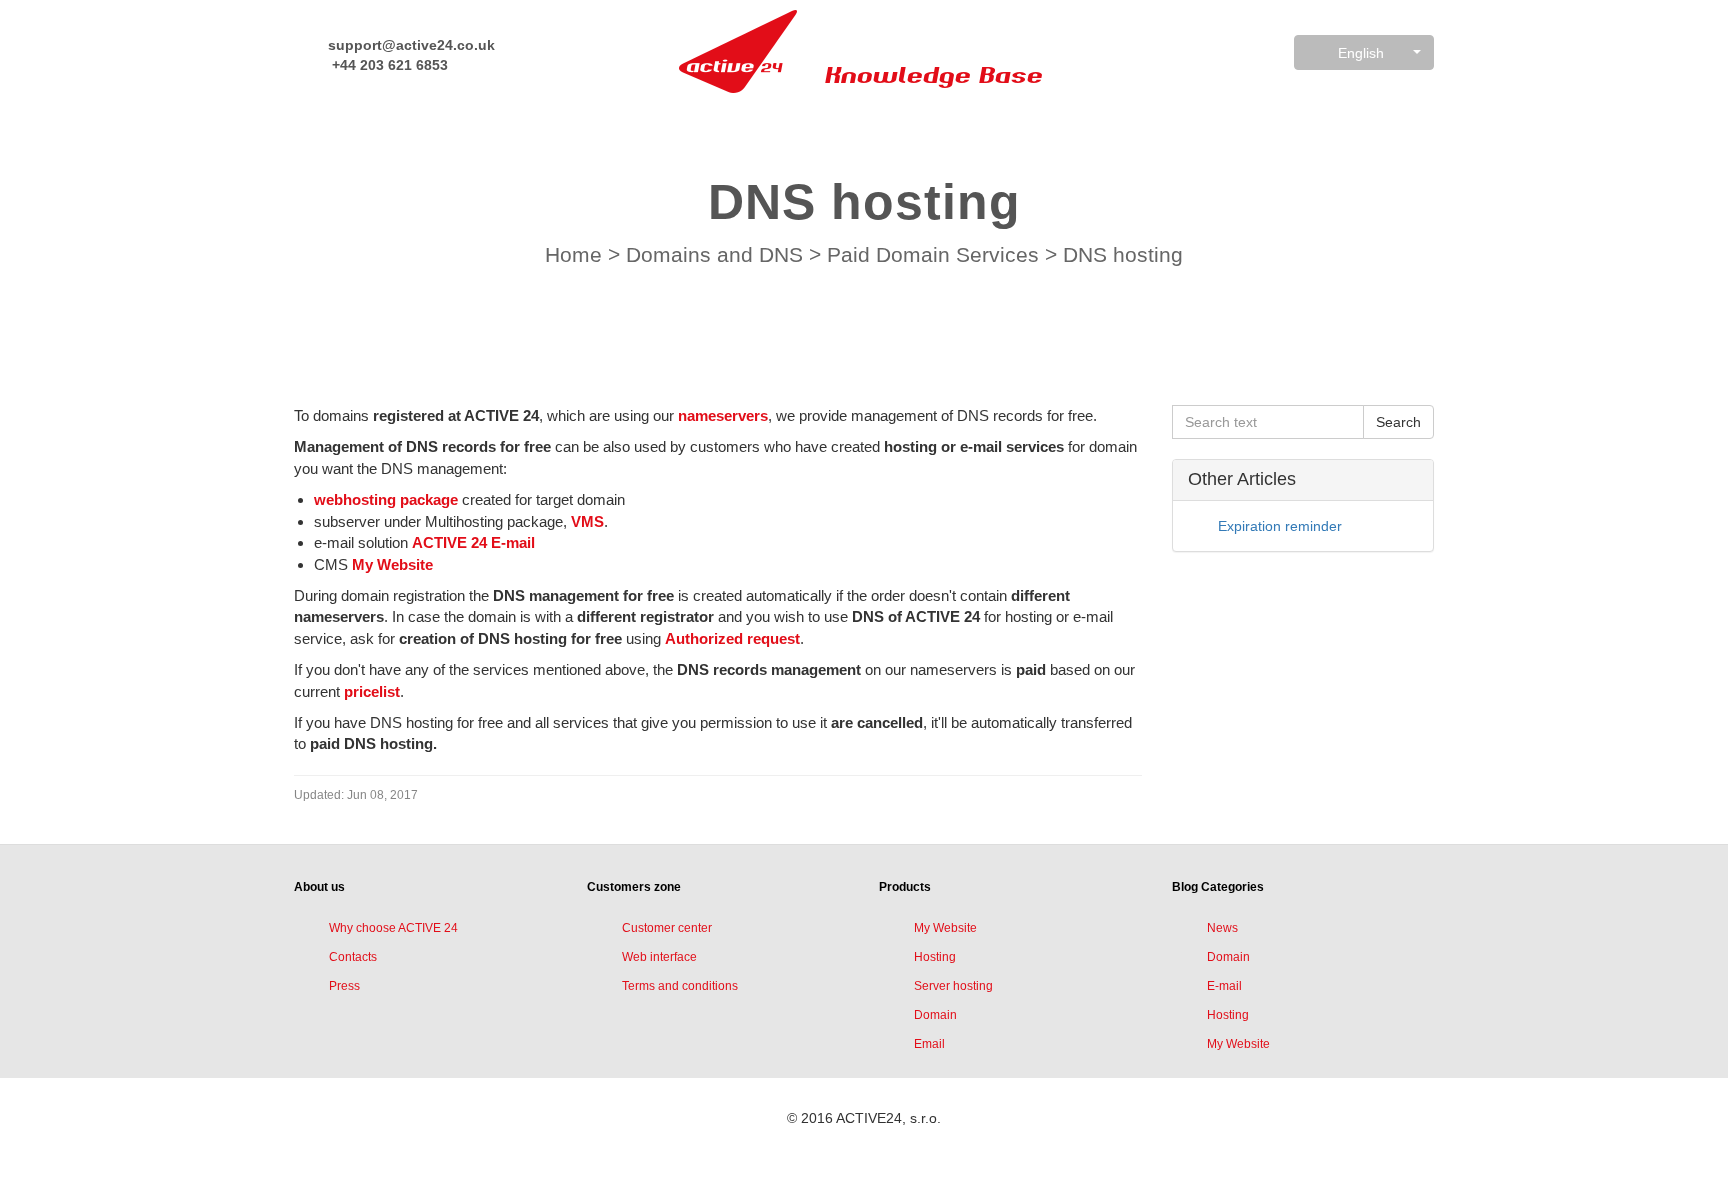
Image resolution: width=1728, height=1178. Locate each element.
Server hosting (953, 986)
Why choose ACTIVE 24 (393, 928)
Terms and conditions (680, 986)
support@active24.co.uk (409, 45)
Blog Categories (1218, 887)
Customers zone (634, 887)
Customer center (667, 928)
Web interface (659, 957)
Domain (935, 1015)
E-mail (1224, 986)
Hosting (935, 957)
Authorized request (732, 638)
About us (319, 887)
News (1222, 928)
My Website (392, 564)
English (1361, 53)
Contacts (353, 957)
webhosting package (386, 499)
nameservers (723, 415)
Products (905, 887)
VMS (587, 521)
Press (344, 986)
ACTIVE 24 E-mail (473, 542)
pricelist (372, 691)
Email (929, 1044)
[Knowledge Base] (738, 51)
